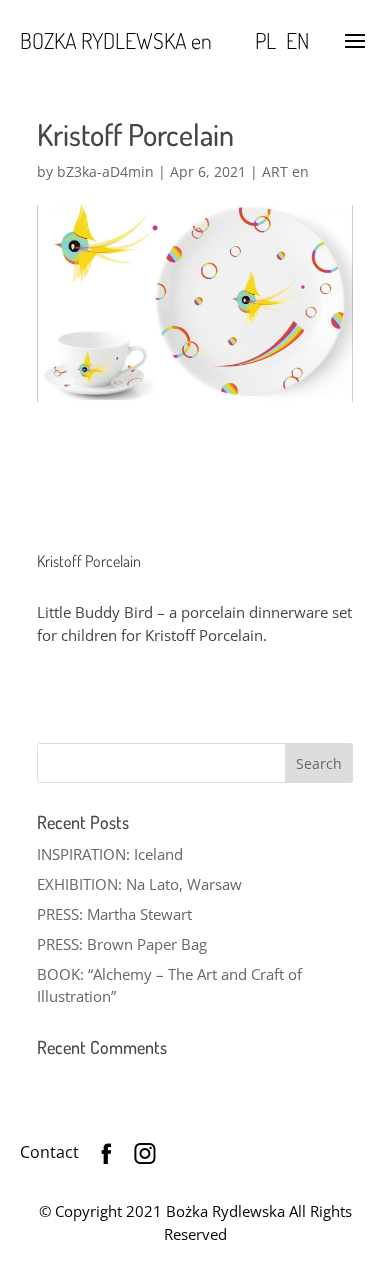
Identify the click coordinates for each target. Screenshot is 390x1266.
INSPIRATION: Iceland (110, 854)
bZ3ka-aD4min (105, 171)
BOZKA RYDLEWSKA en (116, 40)
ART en (285, 171)
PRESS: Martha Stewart (114, 914)
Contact (49, 1152)
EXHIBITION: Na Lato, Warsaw (139, 884)
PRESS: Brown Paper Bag (122, 944)
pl (265, 40)
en (297, 40)
